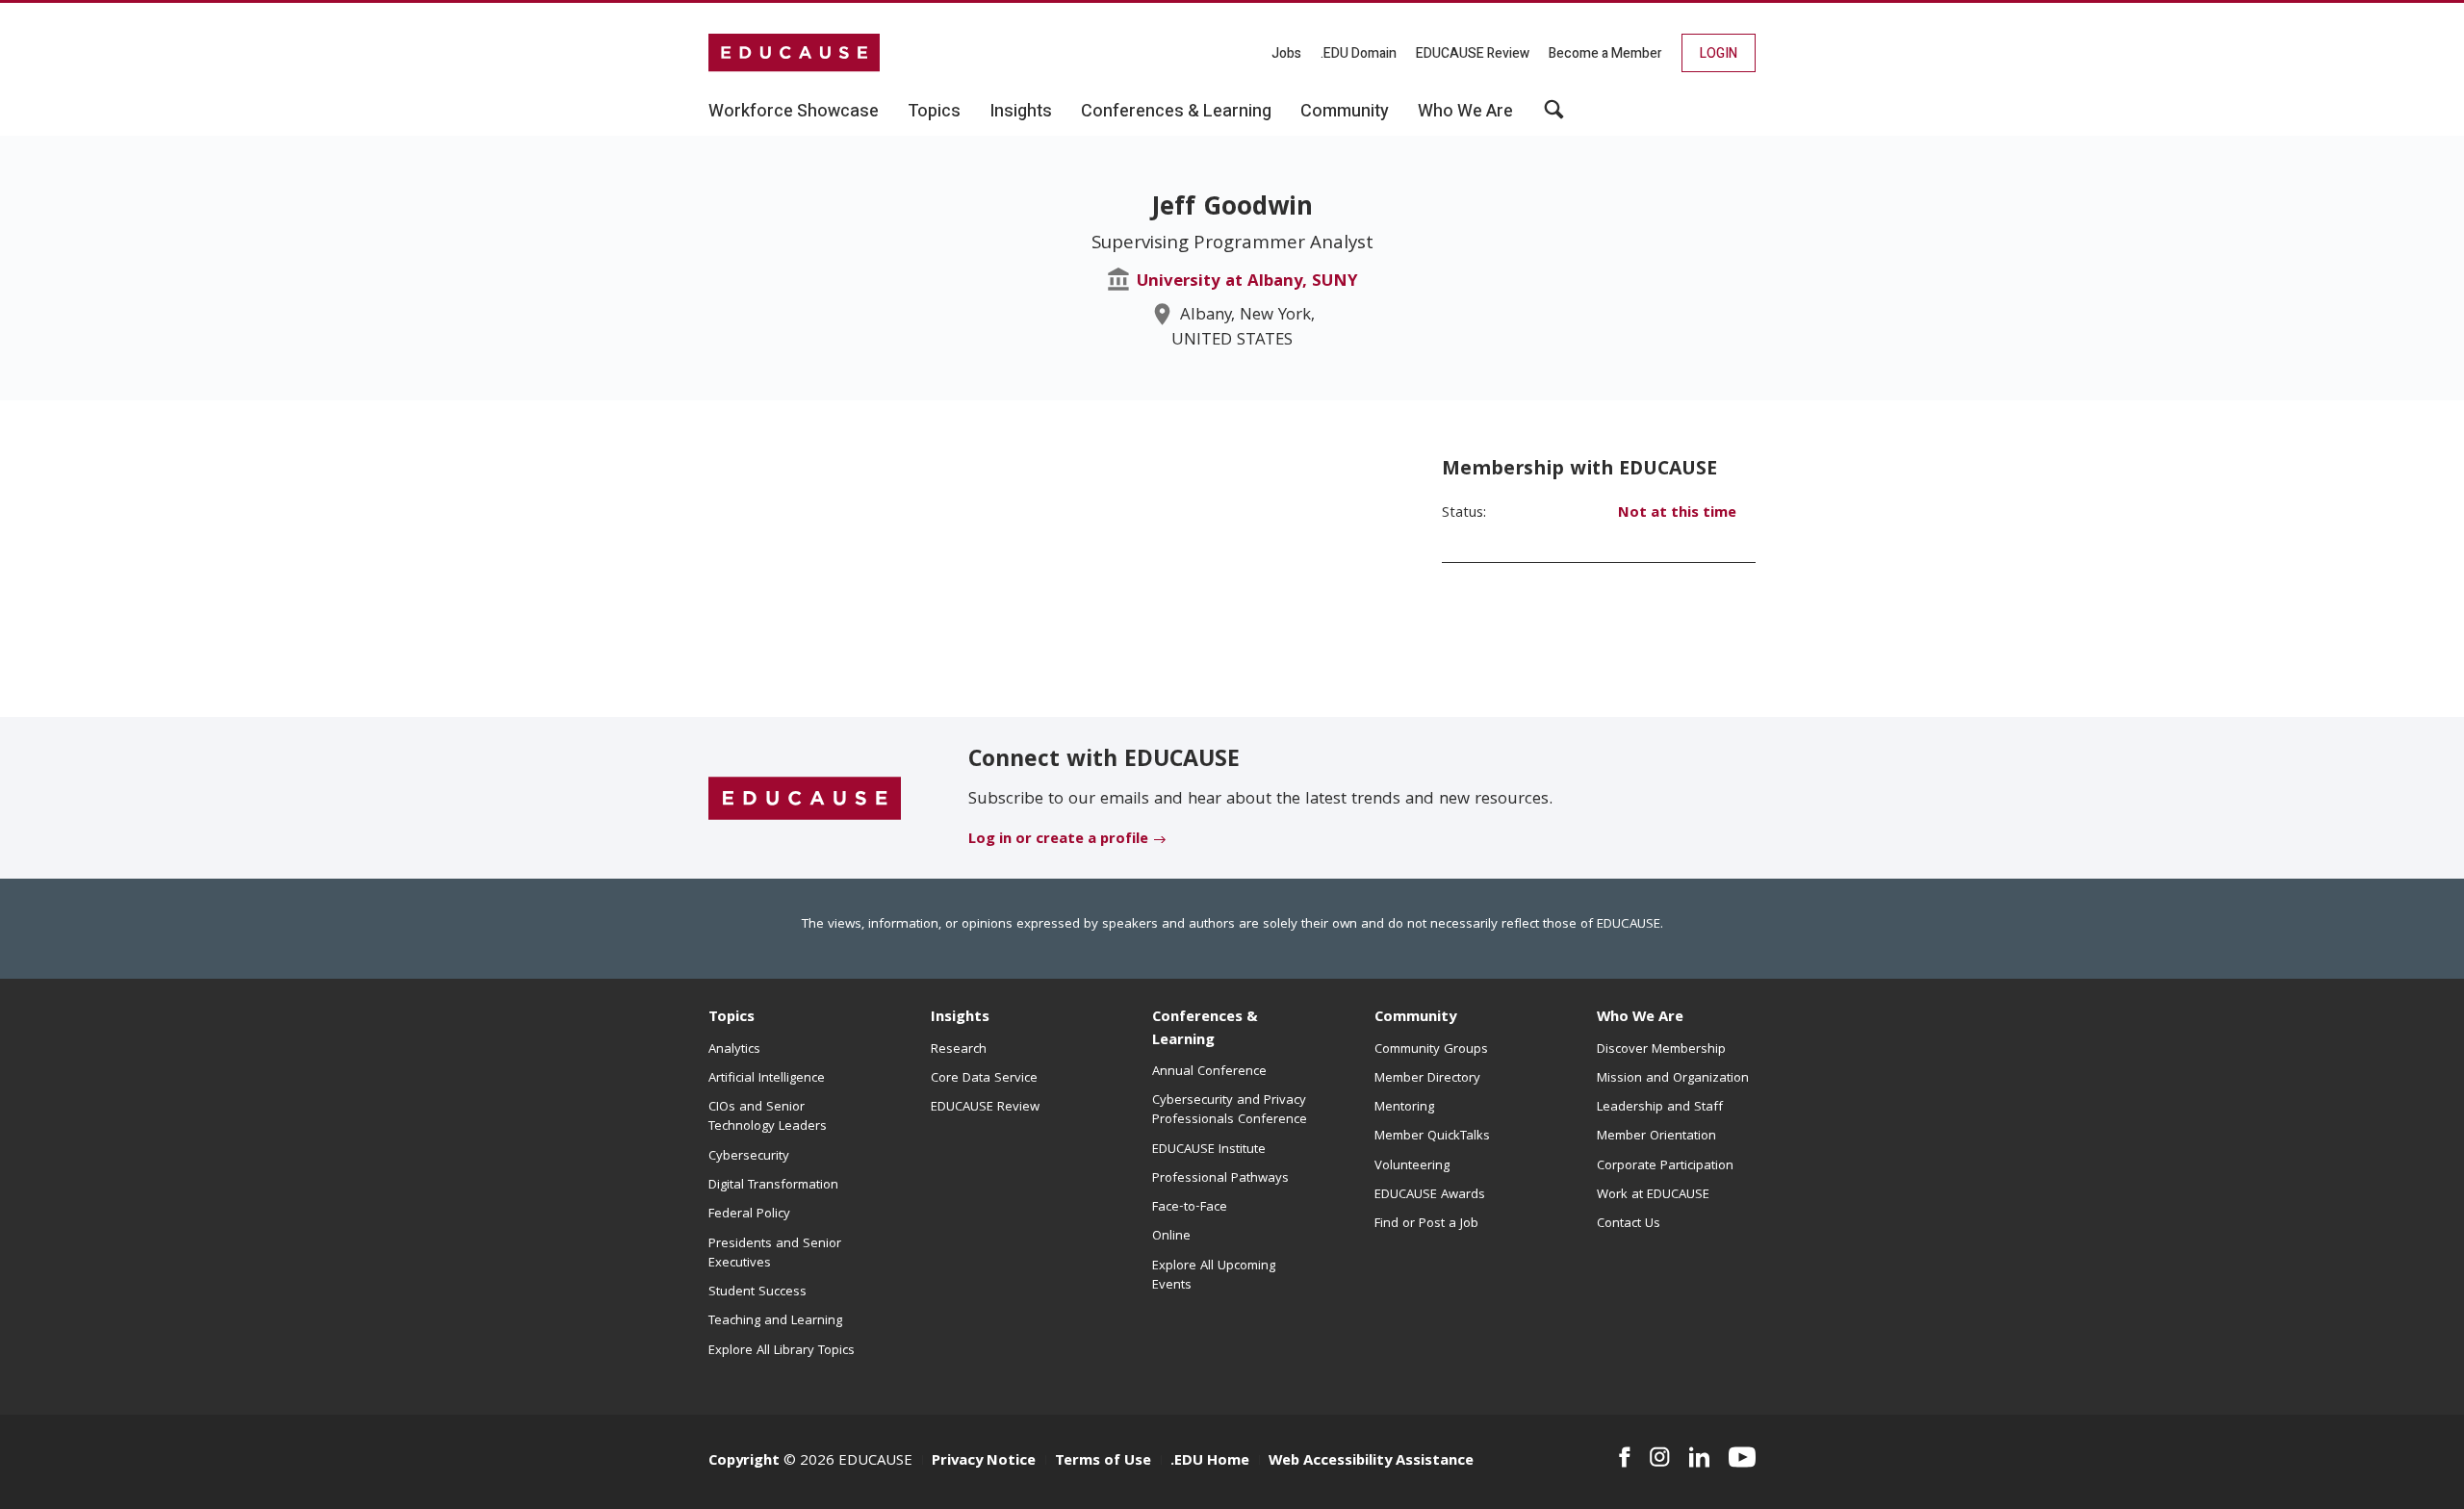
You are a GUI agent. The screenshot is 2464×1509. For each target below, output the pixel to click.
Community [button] (1345, 112)
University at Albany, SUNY (1247, 282)
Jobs (1286, 53)
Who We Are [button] (1465, 112)
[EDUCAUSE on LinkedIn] (1700, 1457)
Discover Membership (1661, 1050)
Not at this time (1677, 514)
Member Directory (1427, 1079)
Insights (960, 1018)
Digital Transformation (773, 1186)
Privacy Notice (984, 1462)
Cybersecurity (749, 1157)
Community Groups (1431, 1050)
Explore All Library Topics (782, 1351)
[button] (1554, 116)
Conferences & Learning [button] (1176, 112)
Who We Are (1640, 1018)
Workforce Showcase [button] (794, 112)
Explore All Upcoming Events (1214, 1276)
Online (1171, 1237)
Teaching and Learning (775, 1321)
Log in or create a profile (1058, 840)
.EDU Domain (1359, 53)
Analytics (734, 1050)
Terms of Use (1103, 1462)
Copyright (744, 1462)
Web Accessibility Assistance (1371, 1462)
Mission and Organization (1673, 1079)
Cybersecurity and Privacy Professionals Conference (1230, 1111)
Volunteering (1412, 1166)
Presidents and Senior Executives (775, 1254)
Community (1415, 1018)
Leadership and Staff (1660, 1108)
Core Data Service (984, 1079)
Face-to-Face (1190, 1208)
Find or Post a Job (1426, 1224)
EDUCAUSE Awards (1430, 1195)
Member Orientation (1656, 1137)
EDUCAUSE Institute (1209, 1150)
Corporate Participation (1665, 1166)
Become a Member (1605, 53)
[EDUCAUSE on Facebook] (1624, 1457)
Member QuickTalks (1432, 1137)
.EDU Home (1210, 1462)
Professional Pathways (1220, 1179)
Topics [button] (934, 112)
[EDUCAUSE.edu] (794, 53)
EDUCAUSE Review (1473, 53)
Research (959, 1050)
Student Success (757, 1292)
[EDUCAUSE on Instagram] (1660, 1457)
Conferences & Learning (1205, 1029)
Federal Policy (749, 1215)
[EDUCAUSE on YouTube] (1742, 1457)
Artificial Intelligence (767, 1079)
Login (1719, 53)
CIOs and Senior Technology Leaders (768, 1117)
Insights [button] (1021, 112)
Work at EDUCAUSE (1653, 1195)
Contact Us (1629, 1224)
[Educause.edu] (805, 799)
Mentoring (1404, 1108)
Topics (731, 1018)
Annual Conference (1209, 1072)
